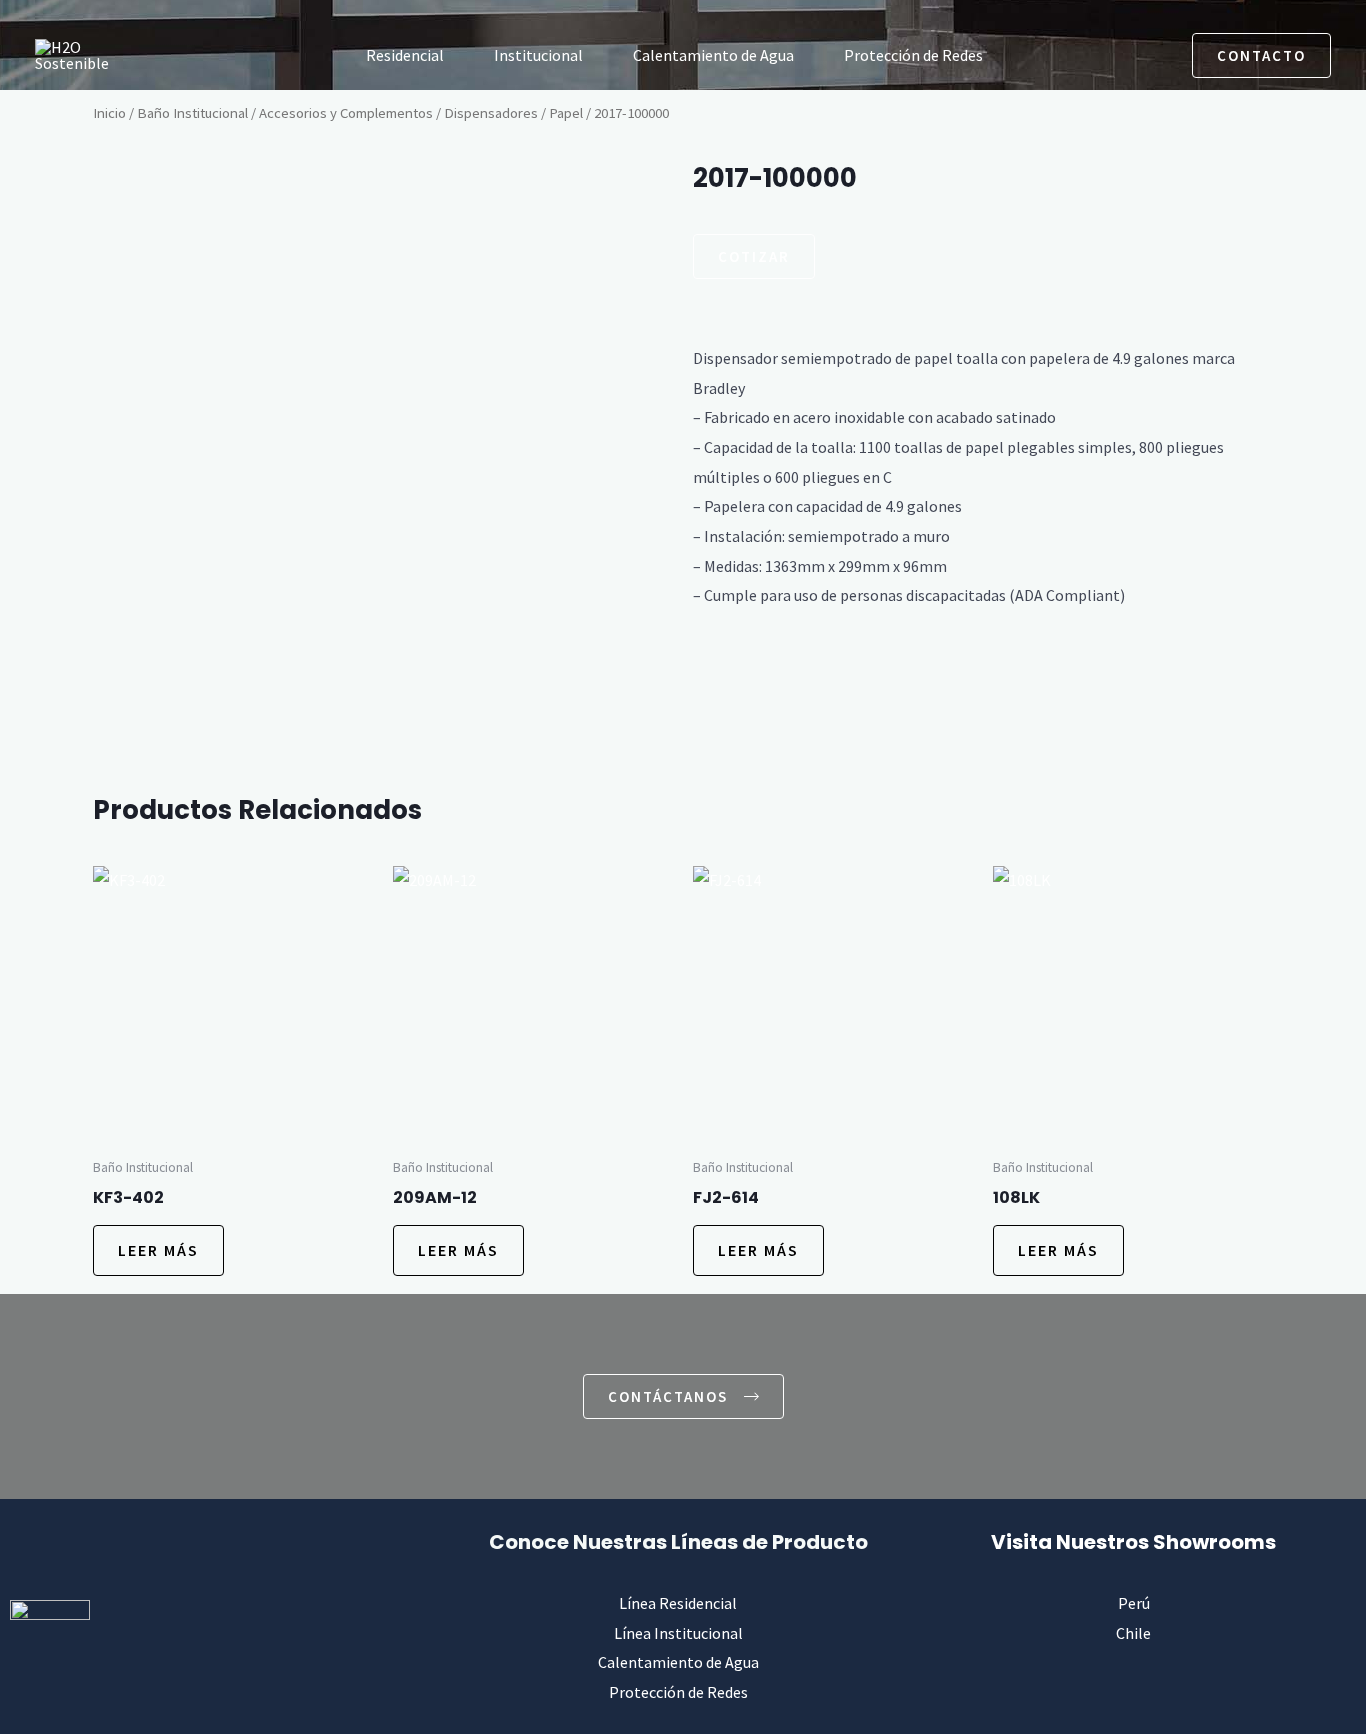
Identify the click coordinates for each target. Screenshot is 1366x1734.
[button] (1100, 55)
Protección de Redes (913, 55)
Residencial (405, 55)
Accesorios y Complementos (346, 113)
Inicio (109, 113)
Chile (1133, 1633)
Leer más (158, 1250)
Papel (566, 113)
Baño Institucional (192, 113)
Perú (1134, 1603)
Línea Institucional (678, 1633)
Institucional (538, 55)
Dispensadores (491, 113)
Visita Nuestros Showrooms (1133, 1542)
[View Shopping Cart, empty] (1152, 55)
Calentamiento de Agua (713, 55)
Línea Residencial (678, 1603)
